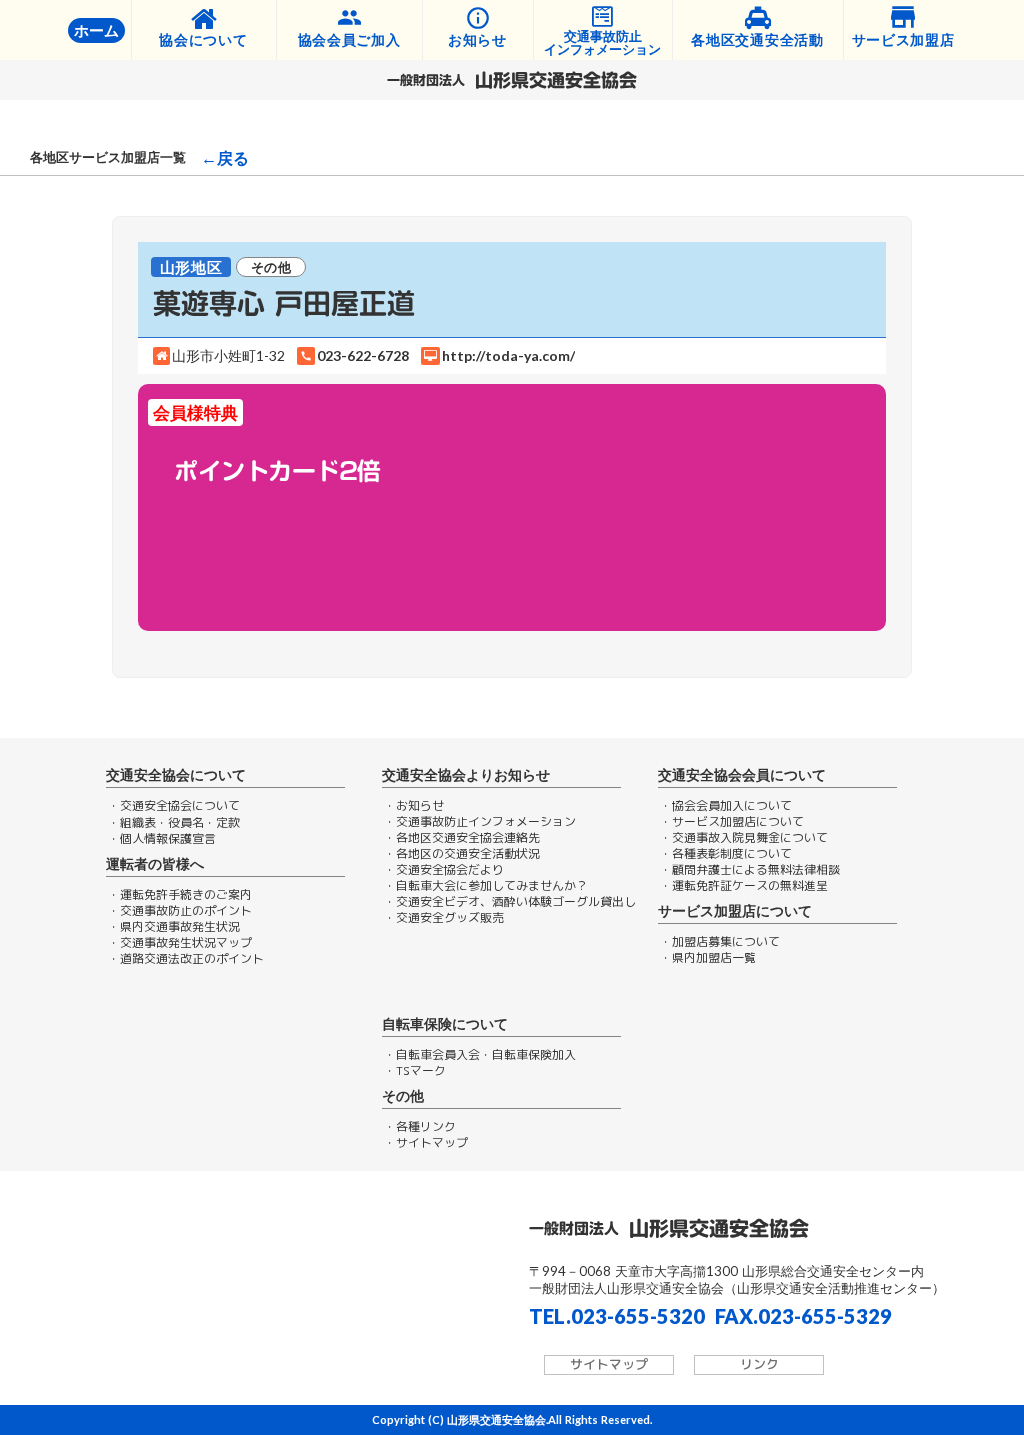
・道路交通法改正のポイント (186, 959)
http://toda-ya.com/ (508, 356)
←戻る (225, 158)
